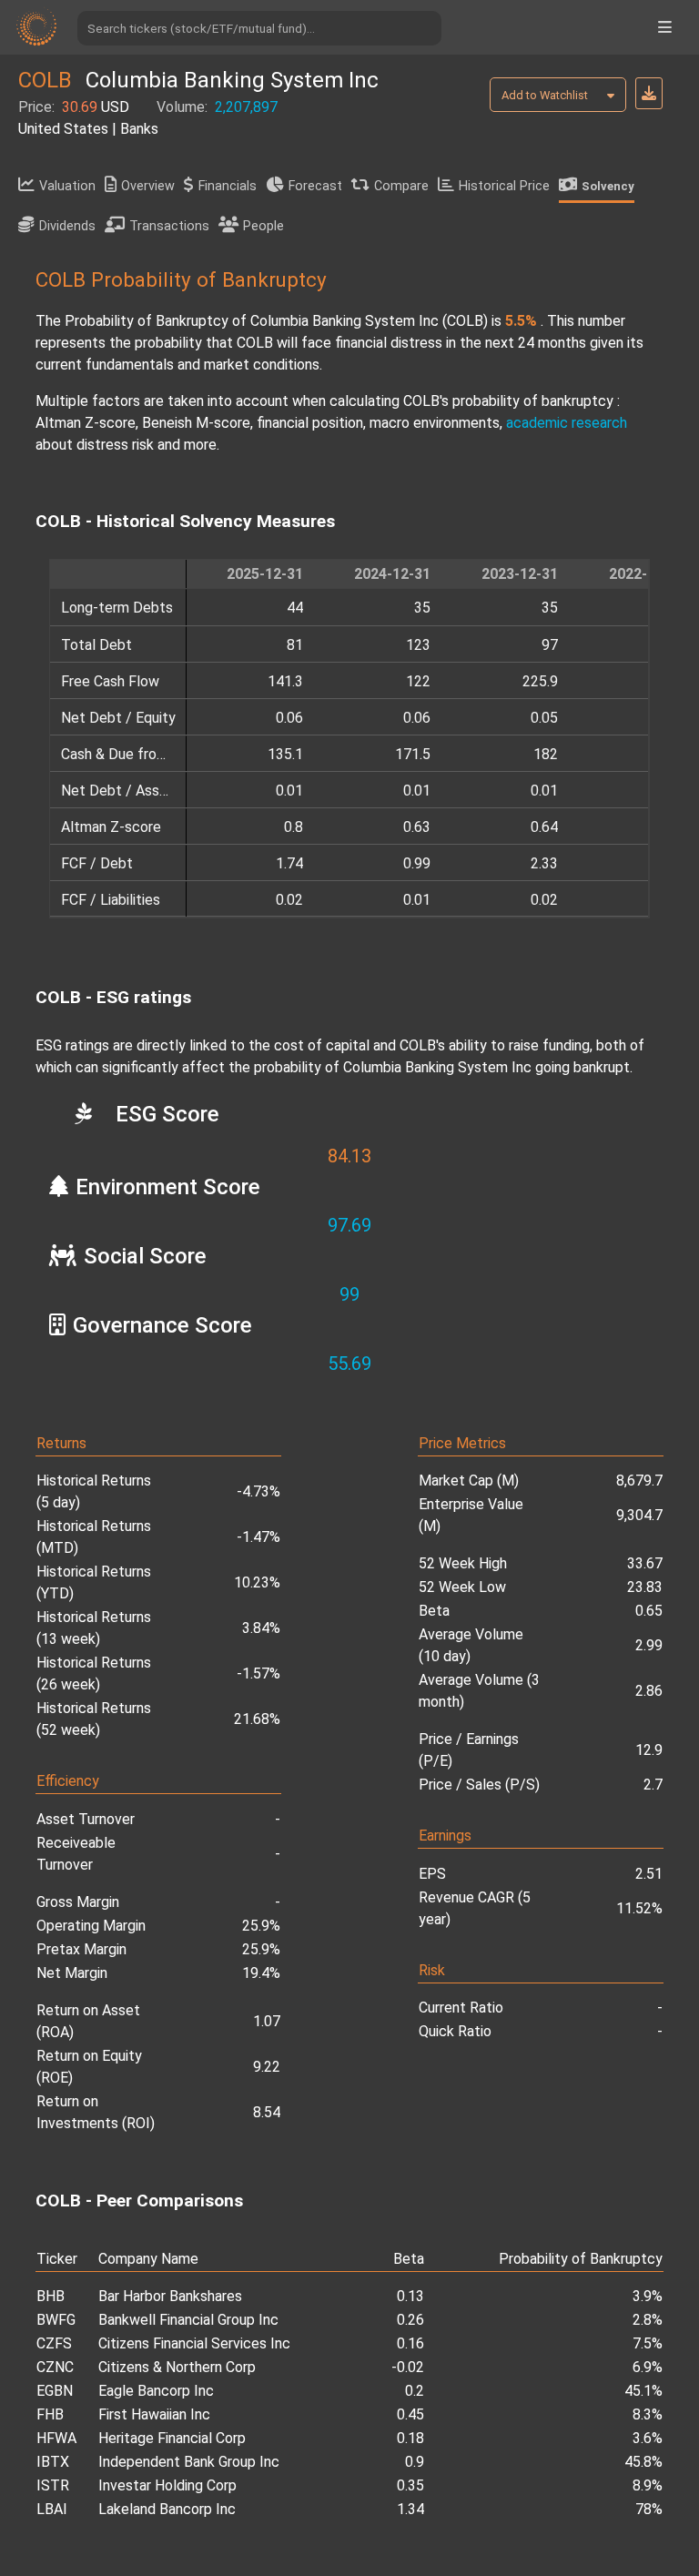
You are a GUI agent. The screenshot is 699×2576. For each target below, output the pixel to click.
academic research (567, 423)
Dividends (67, 226)
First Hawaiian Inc (154, 2414)
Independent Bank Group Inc (189, 2462)
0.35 (410, 2485)
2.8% (648, 2320)
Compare (401, 186)
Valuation (67, 186)
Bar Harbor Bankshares (170, 2296)
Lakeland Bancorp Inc (167, 2509)
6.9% (648, 2367)
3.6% (648, 2438)
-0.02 (408, 2367)
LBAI (52, 2509)
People (263, 226)
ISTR (53, 2485)
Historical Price (504, 186)
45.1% (643, 2391)
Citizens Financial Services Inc (194, 2343)
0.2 (415, 2391)
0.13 (410, 2296)
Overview (148, 186)
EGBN (55, 2391)
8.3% (648, 2414)
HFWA (56, 2438)
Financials (228, 186)
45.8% (643, 2462)
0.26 (410, 2320)
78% (649, 2509)
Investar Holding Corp (167, 2485)
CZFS (54, 2343)
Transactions (169, 226)
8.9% (648, 2485)
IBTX (53, 2462)
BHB (51, 2296)
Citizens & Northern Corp (177, 2367)
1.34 (410, 2509)
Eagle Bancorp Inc (156, 2391)
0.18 (410, 2438)
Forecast (315, 186)
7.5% (648, 2343)
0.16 (410, 2343)
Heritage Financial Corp (172, 2438)
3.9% (648, 2296)
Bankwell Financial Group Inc (188, 2320)
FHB (50, 2414)
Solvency (608, 186)
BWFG (56, 2320)
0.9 (415, 2462)
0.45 (410, 2414)
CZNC (55, 2367)
